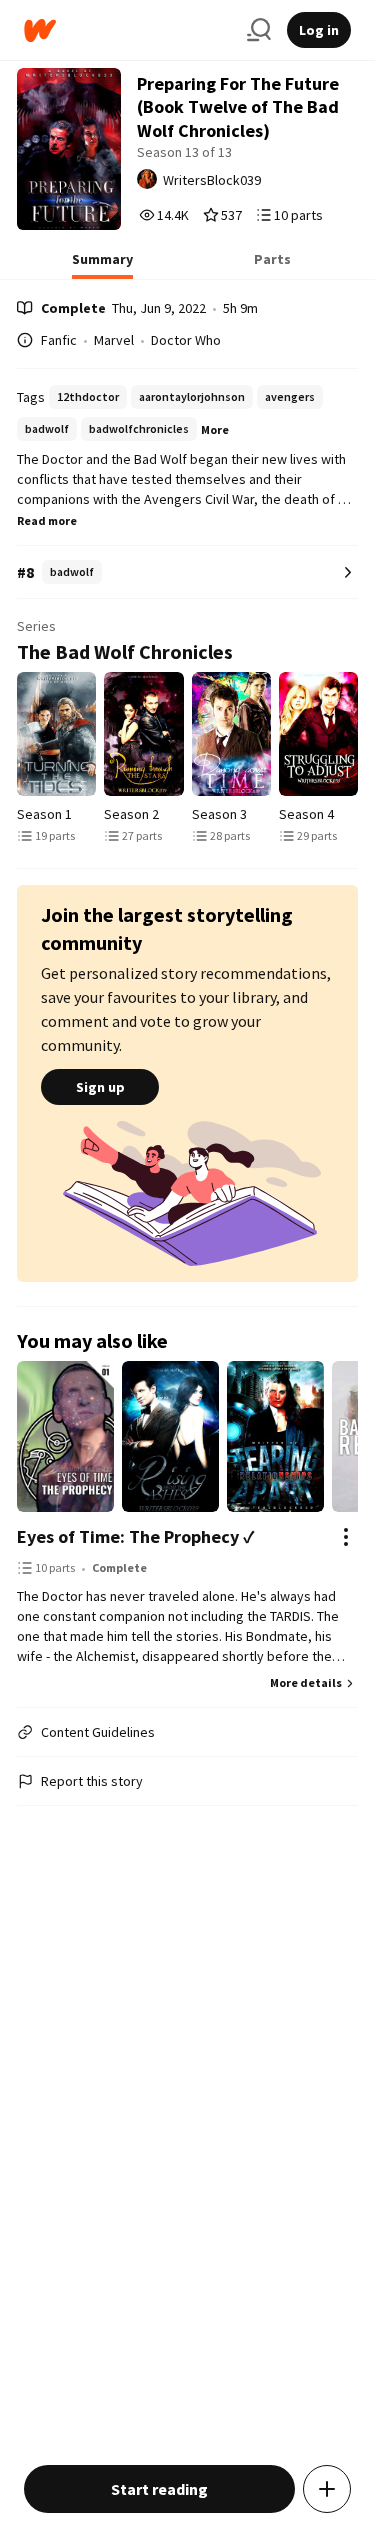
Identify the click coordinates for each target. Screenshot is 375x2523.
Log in (319, 30)
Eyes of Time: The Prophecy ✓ (136, 1536)
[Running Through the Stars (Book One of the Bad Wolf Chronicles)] (143, 734)
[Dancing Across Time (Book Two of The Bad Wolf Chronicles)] (231, 734)
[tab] (102, 265)
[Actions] (346, 1537)
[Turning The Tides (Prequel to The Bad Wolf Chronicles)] (56, 734)
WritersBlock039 (212, 180)
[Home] (127, 30)
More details (306, 1682)
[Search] (259, 30)
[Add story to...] (327, 2489)
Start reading (159, 2489)
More (215, 429)
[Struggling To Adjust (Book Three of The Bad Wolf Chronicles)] (318, 734)
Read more (47, 520)
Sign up (100, 1087)
